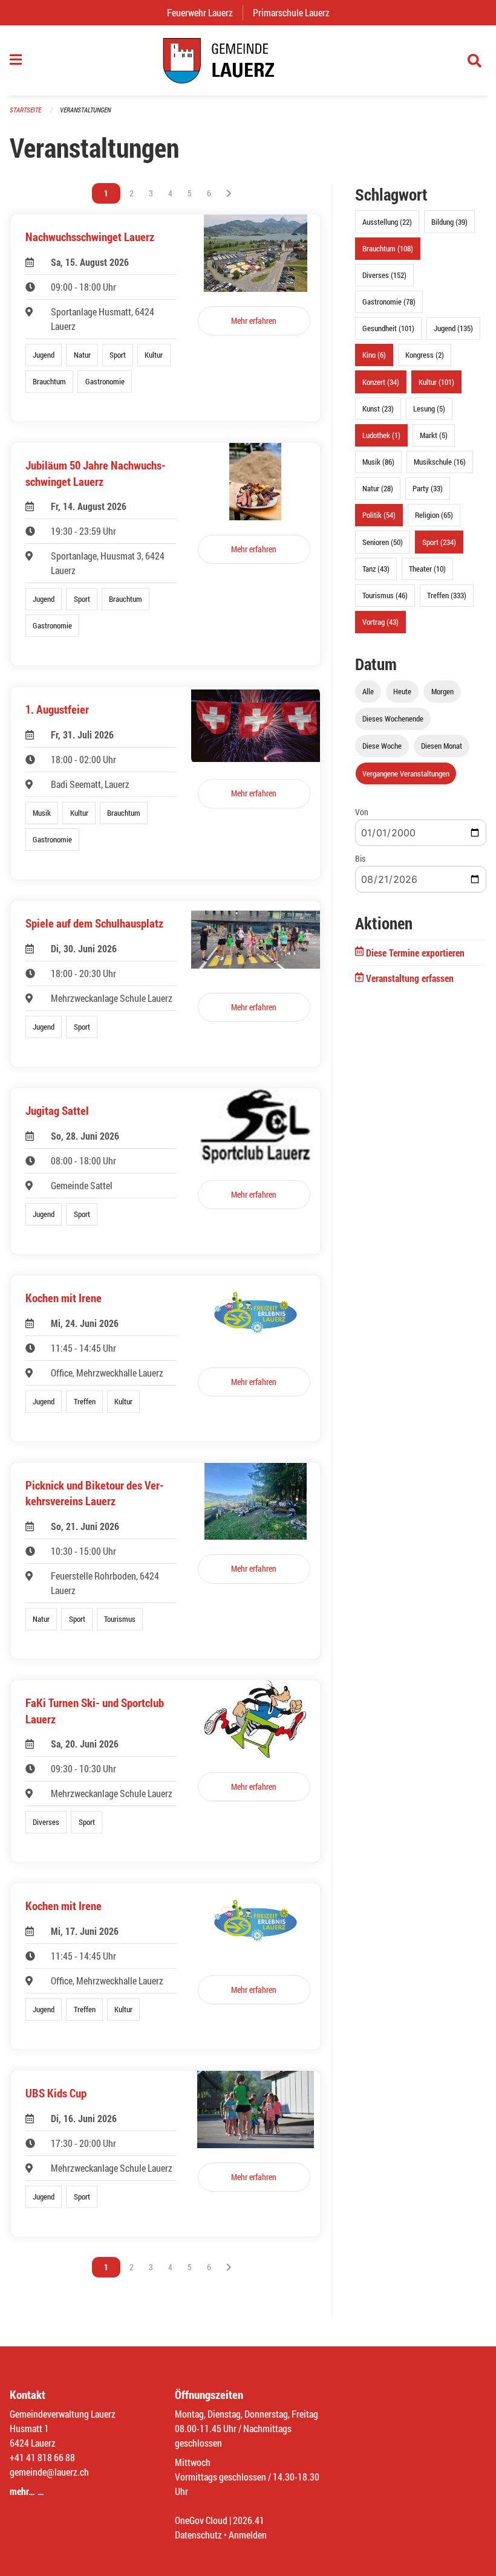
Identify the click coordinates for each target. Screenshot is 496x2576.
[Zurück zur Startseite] (248, 60)
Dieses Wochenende (393, 718)
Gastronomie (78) (389, 302)
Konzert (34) (381, 382)
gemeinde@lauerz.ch (49, 2472)
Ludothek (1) (381, 435)
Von (362, 812)
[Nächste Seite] (229, 193)
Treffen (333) (447, 595)
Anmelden (248, 2535)
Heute (402, 691)
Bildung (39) (449, 222)
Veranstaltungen (85, 110)
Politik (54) (379, 515)
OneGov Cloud (201, 2520)
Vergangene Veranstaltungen (406, 773)
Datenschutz (198, 2535)
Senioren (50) (383, 542)
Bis (360, 858)
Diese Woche (382, 746)
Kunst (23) (378, 408)
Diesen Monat (442, 746)
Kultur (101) (436, 382)
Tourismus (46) (385, 595)
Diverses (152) (384, 275)
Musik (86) (378, 462)
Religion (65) (434, 515)
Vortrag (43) (380, 622)
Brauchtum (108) (388, 248)
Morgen (442, 691)
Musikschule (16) (440, 462)
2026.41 (249, 2520)
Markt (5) (434, 435)
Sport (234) (439, 542)
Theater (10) (427, 569)
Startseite (25, 110)
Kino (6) (374, 355)
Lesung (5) (429, 408)
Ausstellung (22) (387, 222)
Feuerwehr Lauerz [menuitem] (205, 12)
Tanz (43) (376, 569)
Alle (368, 691)
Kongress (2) (425, 355)
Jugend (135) (453, 328)
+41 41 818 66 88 (42, 2457)
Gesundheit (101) (388, 328)
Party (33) (428, 488)
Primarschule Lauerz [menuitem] (296, 12)
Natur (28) (378, 488)
